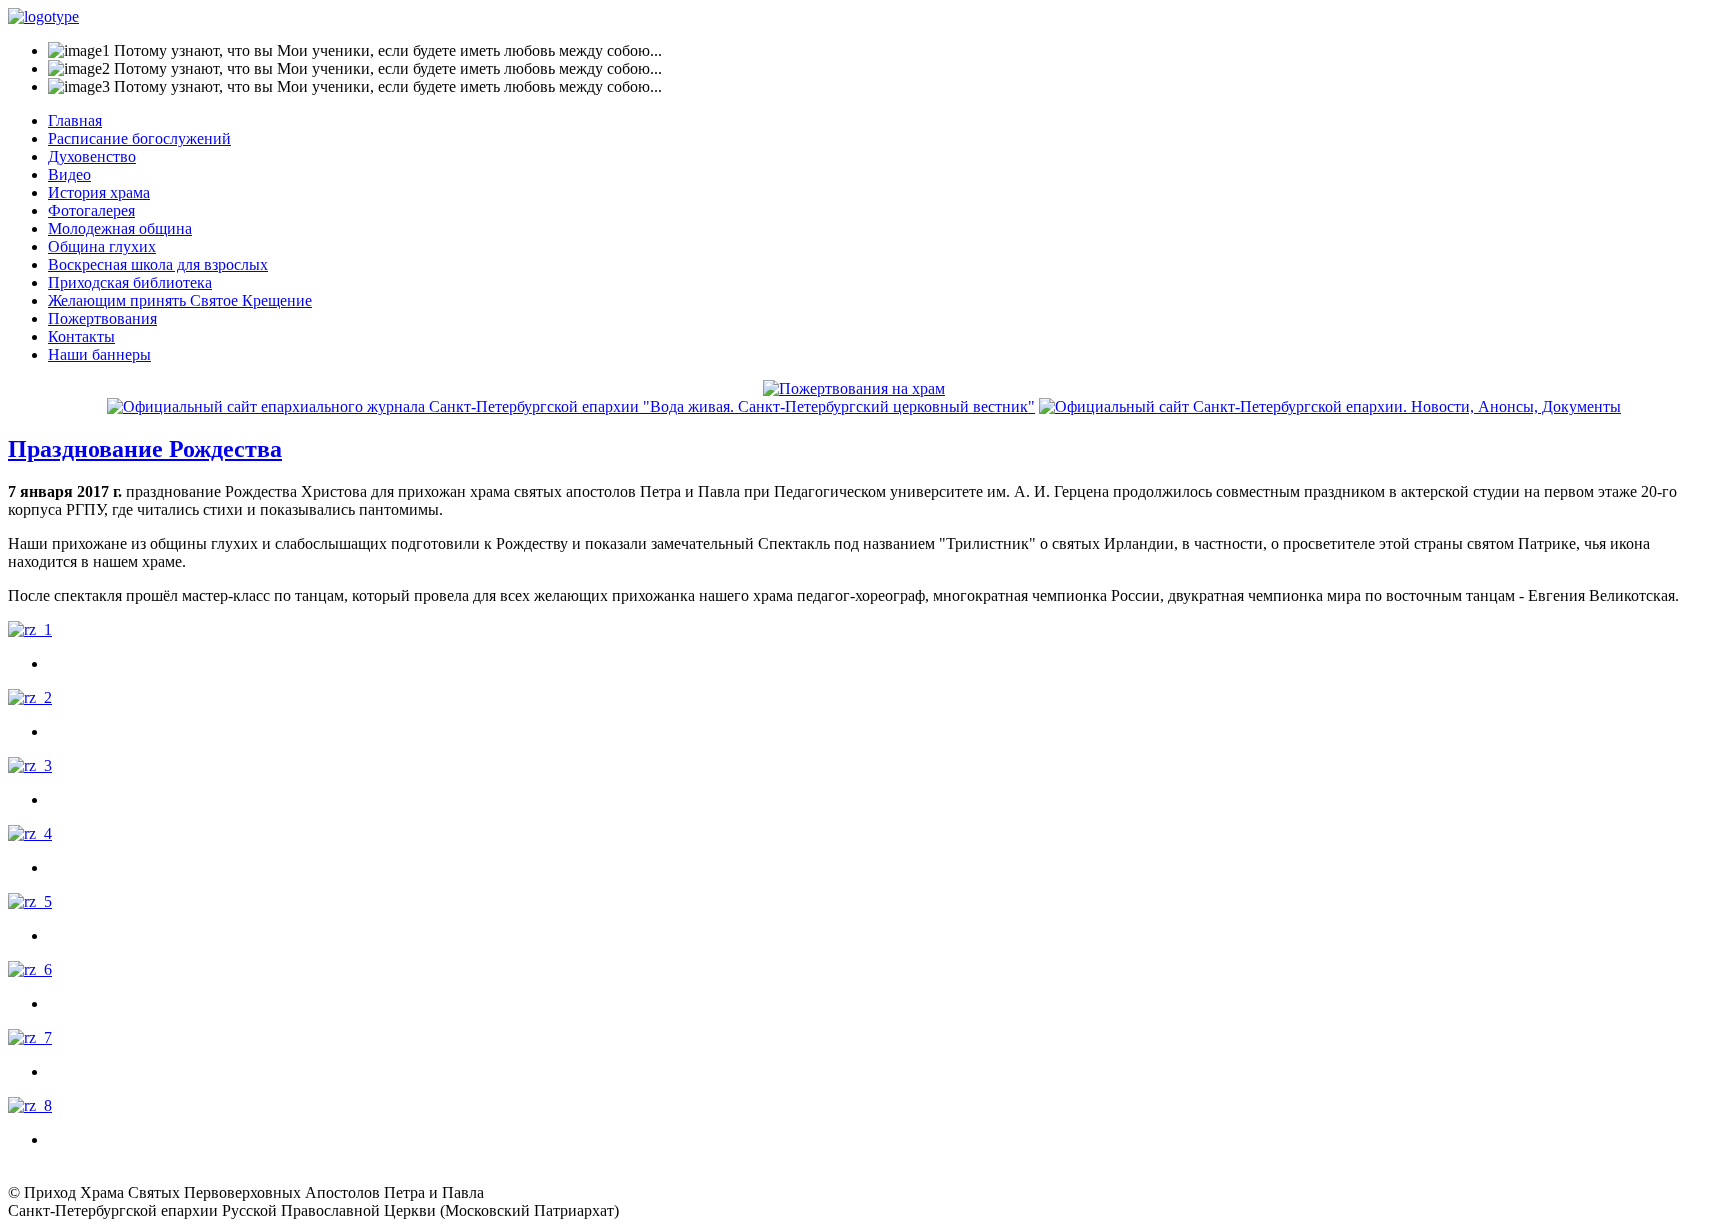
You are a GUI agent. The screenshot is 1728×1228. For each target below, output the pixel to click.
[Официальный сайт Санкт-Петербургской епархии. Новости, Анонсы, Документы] (1330, 406)
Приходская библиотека (130, 282)
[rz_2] (30, 697)
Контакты (81, 336)
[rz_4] (30, 833)
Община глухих (102, 246)
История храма (99, 192)
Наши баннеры (99, 354)
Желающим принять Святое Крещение (180, 300)
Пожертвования (102, 318)
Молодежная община (120, 228)
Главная (75, 120)
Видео (69, 174)
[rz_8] (30, 1105)
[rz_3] (30, 765)
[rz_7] (30, 1037)
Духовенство (92, 156)
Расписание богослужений (139, 138)
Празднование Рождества (145, 449)
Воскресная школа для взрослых (158, 264)
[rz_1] (30, 629)
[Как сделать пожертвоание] (854, 388)
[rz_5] (30, 901)
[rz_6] (30, 969)
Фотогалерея (91, 210)
